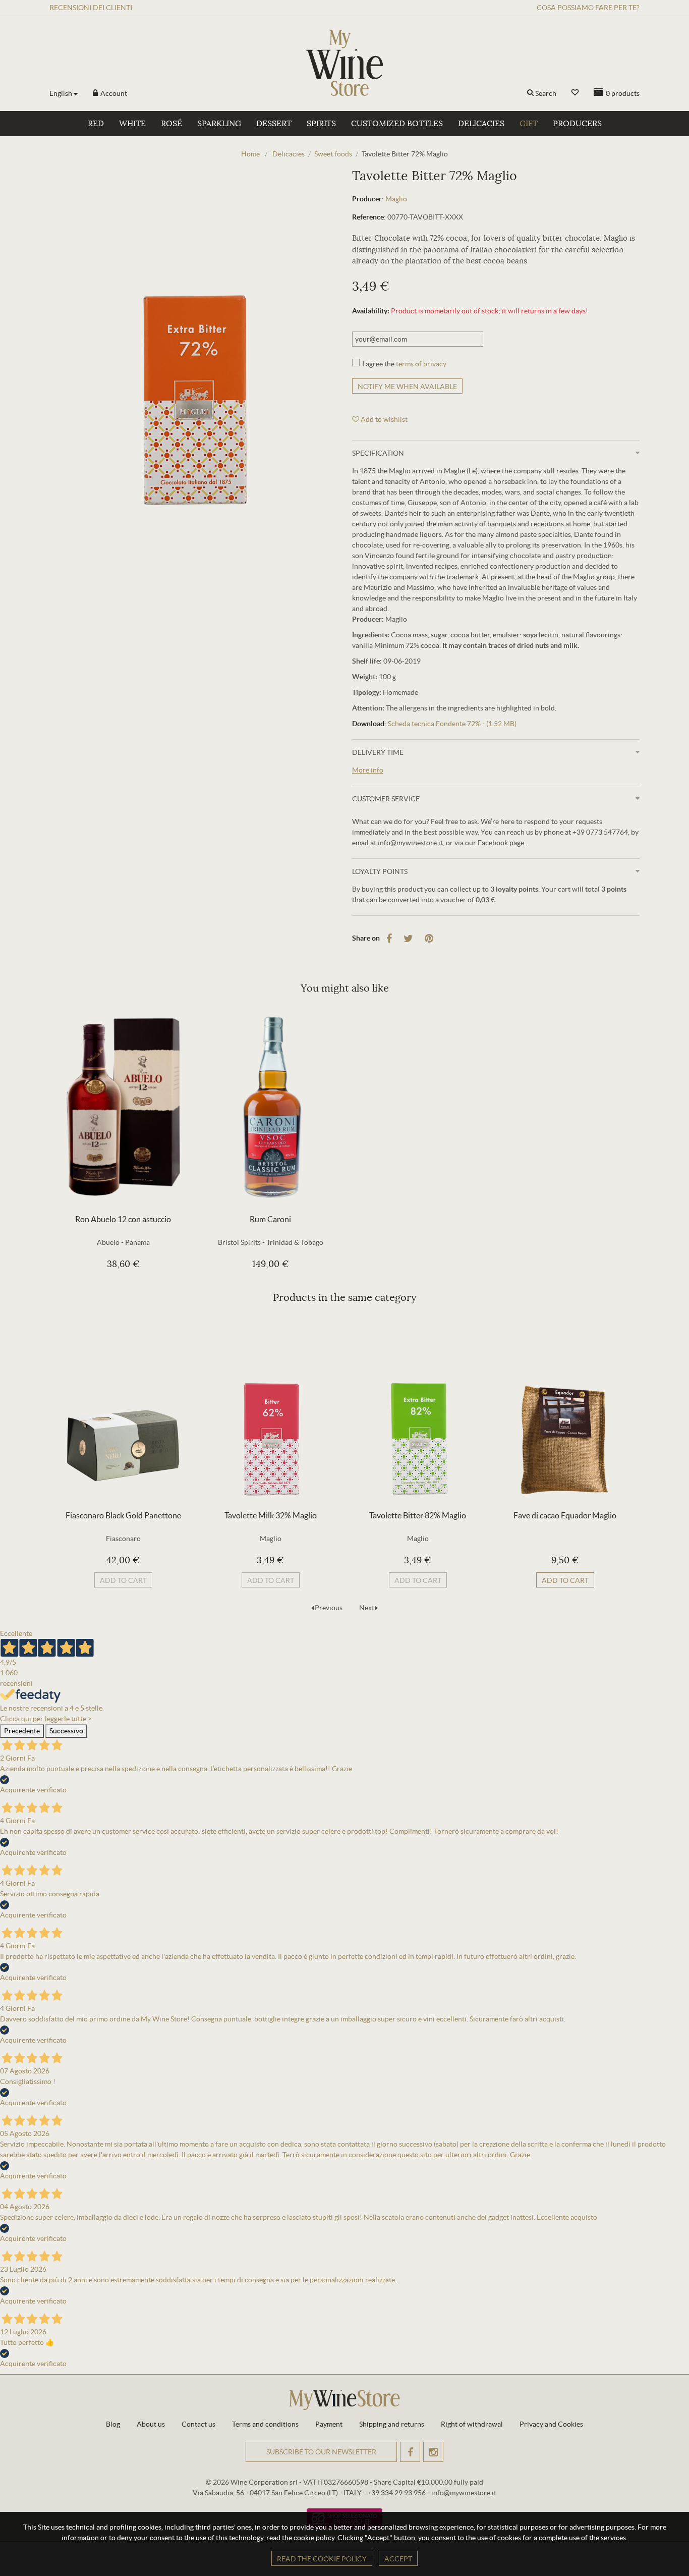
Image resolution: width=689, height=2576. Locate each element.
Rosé (171, 124)
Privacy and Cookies (551, 2424)
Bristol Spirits (239, 1242)
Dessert (274, 124)
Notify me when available (407, 387)
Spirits (321, 124)
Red (96, 124)
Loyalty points (380, 871)
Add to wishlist (383, 419)
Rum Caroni (270, 1219)
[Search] (530, 93)
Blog (113, 2424)
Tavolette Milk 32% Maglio (271, 1515)
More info (368, 770)
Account (113, 93)
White (132, 124)
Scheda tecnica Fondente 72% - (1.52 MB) (452, 724)
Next (367, 1608)
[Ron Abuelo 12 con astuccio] (123, 1107)
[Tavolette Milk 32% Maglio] (270, 1410)
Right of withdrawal (472, 2424)
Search (546, 93)
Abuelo (108, 1242)
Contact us (198, 2424)
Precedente (22, 1731)
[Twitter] (408, 939)
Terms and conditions (265, 2424)
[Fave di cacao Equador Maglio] (565, 1410)
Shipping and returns (392, 2424)
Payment (329, 2424)
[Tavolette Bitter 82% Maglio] (418, 1410)
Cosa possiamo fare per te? (588, 8)
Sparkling (219, 124)
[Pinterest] (429, 939)
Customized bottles (397, 124)
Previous (329, 1608)
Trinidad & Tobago (295, 1242)
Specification (378, 453)
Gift (529, 124)
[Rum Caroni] (270, 1107)
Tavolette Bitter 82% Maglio (418, 1515)
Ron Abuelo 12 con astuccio (123, 1219)
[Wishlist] (575, 93)
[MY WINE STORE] (344, 63)
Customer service (386, 799)
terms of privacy (421, 364)
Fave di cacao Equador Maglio (565, 1515)
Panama (137, 1242)
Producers (577, 124)
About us (151, 2424)
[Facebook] (389, 939)
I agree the (404, 364)
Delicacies (481, 124)
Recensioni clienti (91, 8)
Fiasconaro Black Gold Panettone (123, 1515)
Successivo (66, 1731)
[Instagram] (433, 2452)
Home (250, 154)
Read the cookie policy (322, 2559)
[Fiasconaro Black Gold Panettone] (123, 1410)
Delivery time (378, 752)
